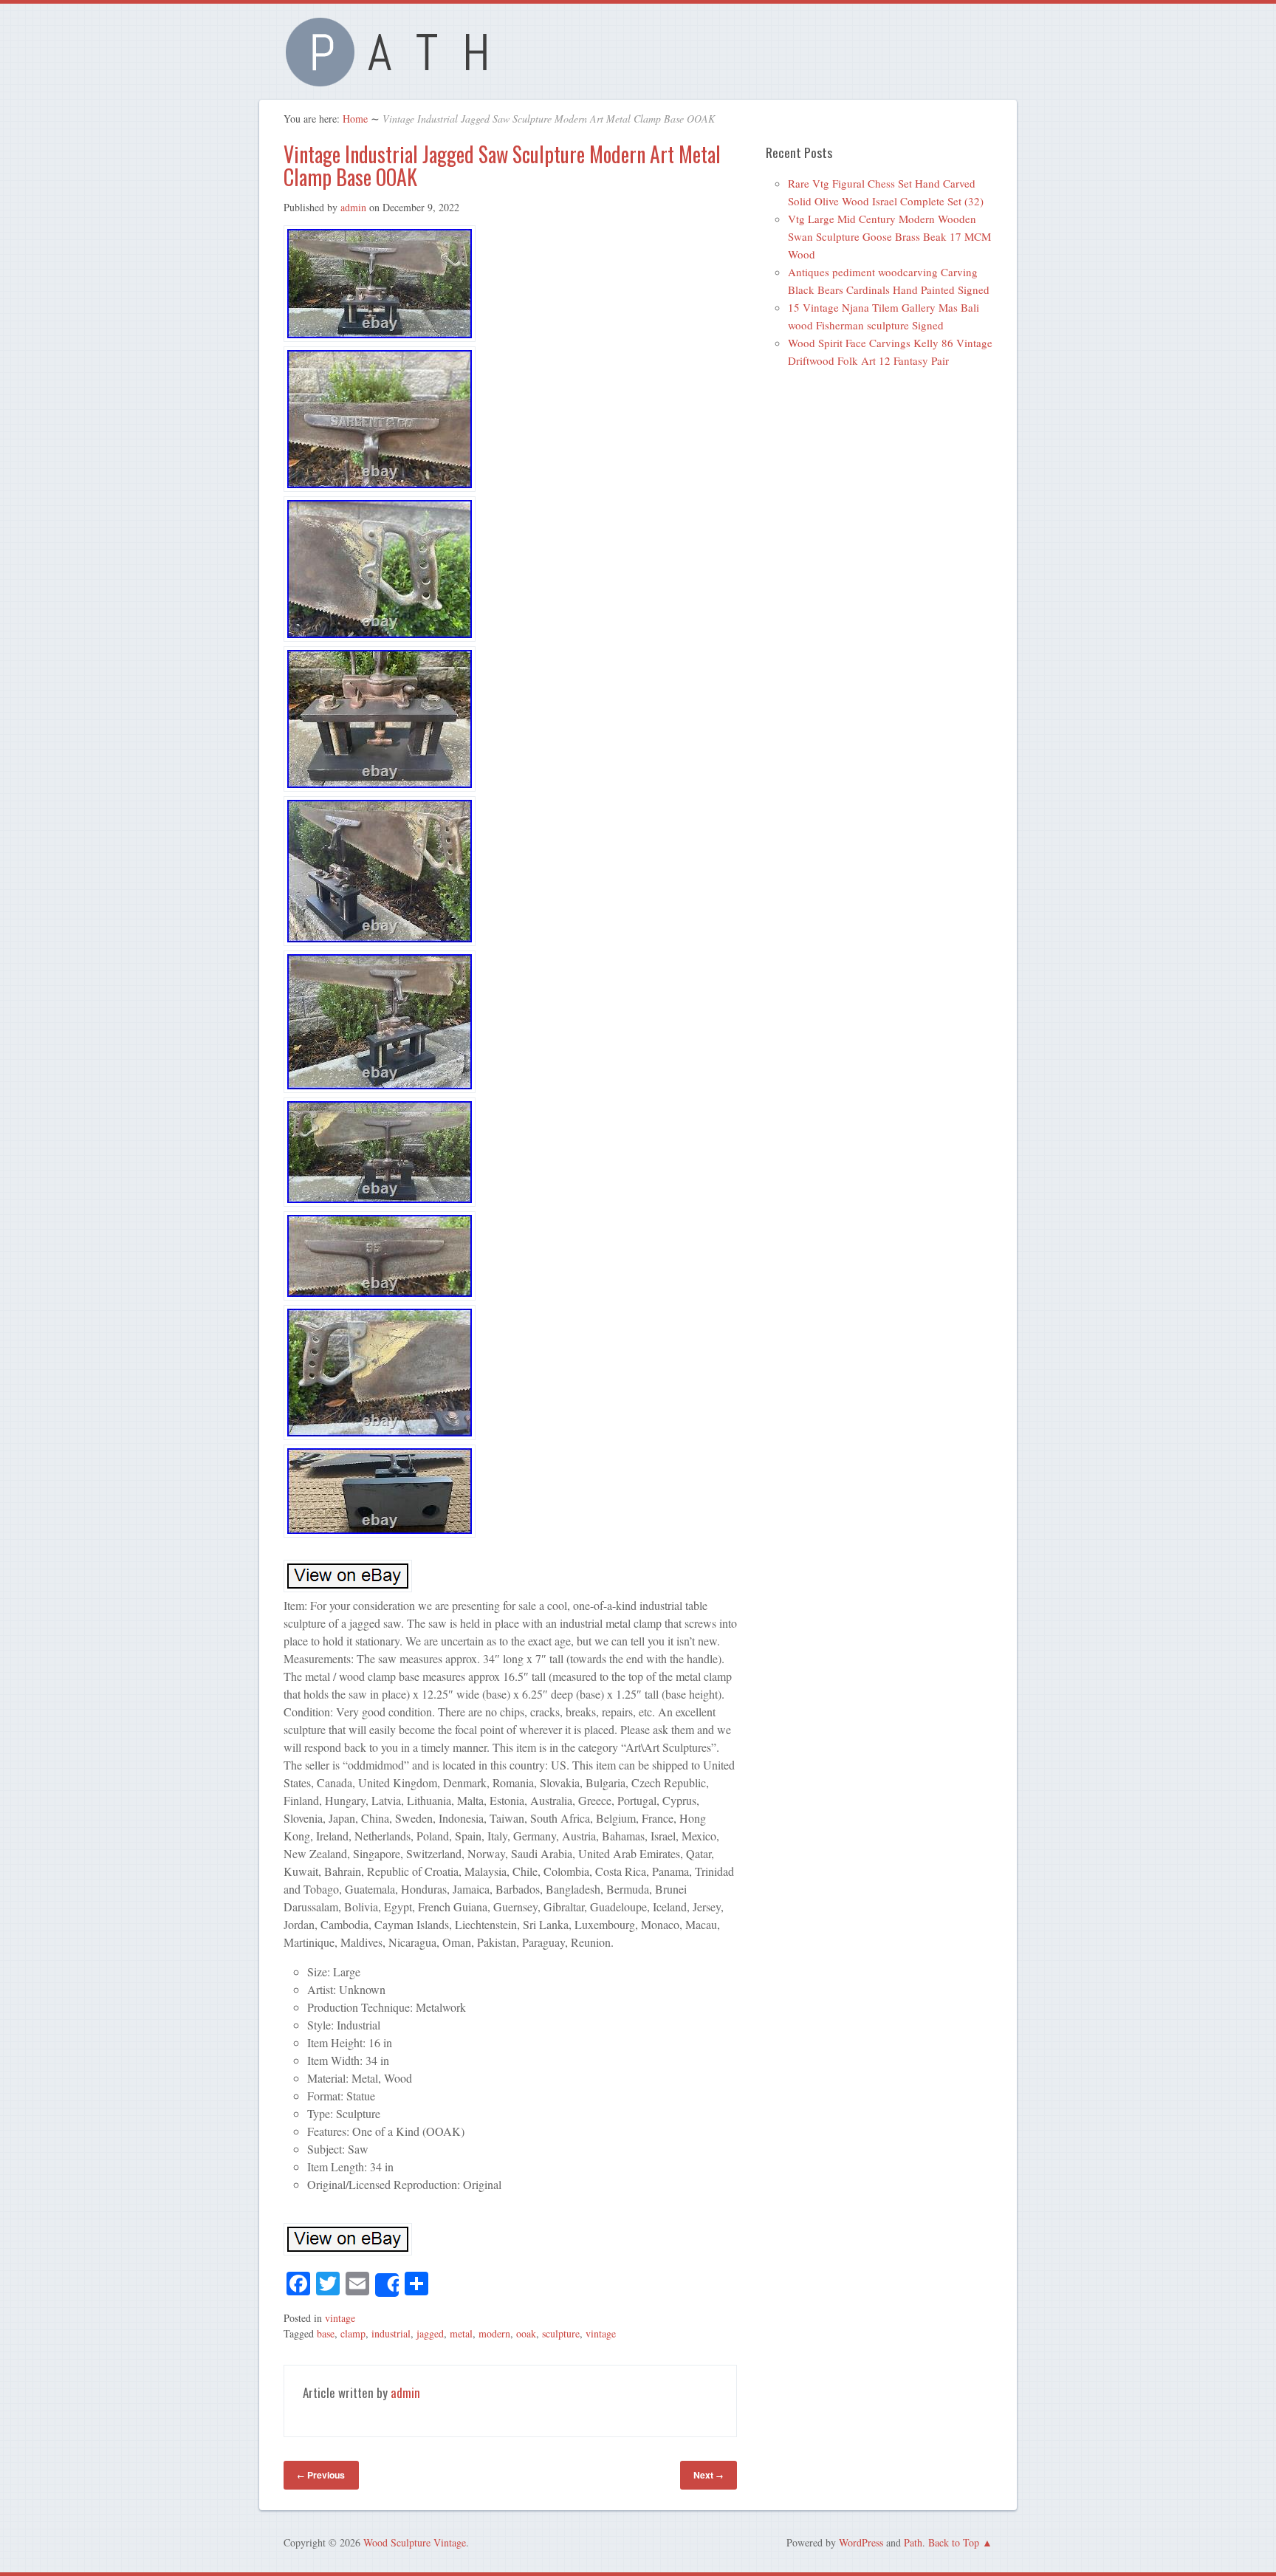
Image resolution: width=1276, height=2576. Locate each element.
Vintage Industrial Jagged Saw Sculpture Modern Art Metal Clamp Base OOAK (502, 165)
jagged (430, 2333)
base (326, 2333)
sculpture (561, 2333)
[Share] (387, 2285)
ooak (526, 2333)
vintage (340, 2318)
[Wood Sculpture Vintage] (394, 78)
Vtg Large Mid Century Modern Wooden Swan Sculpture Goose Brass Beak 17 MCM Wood (889, 236)
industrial (391, 2333)
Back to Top (954, 2542)
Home (355, 119)
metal (461, 2333)
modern (494, 2333)
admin (353, 207)
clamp (353, 2333)
